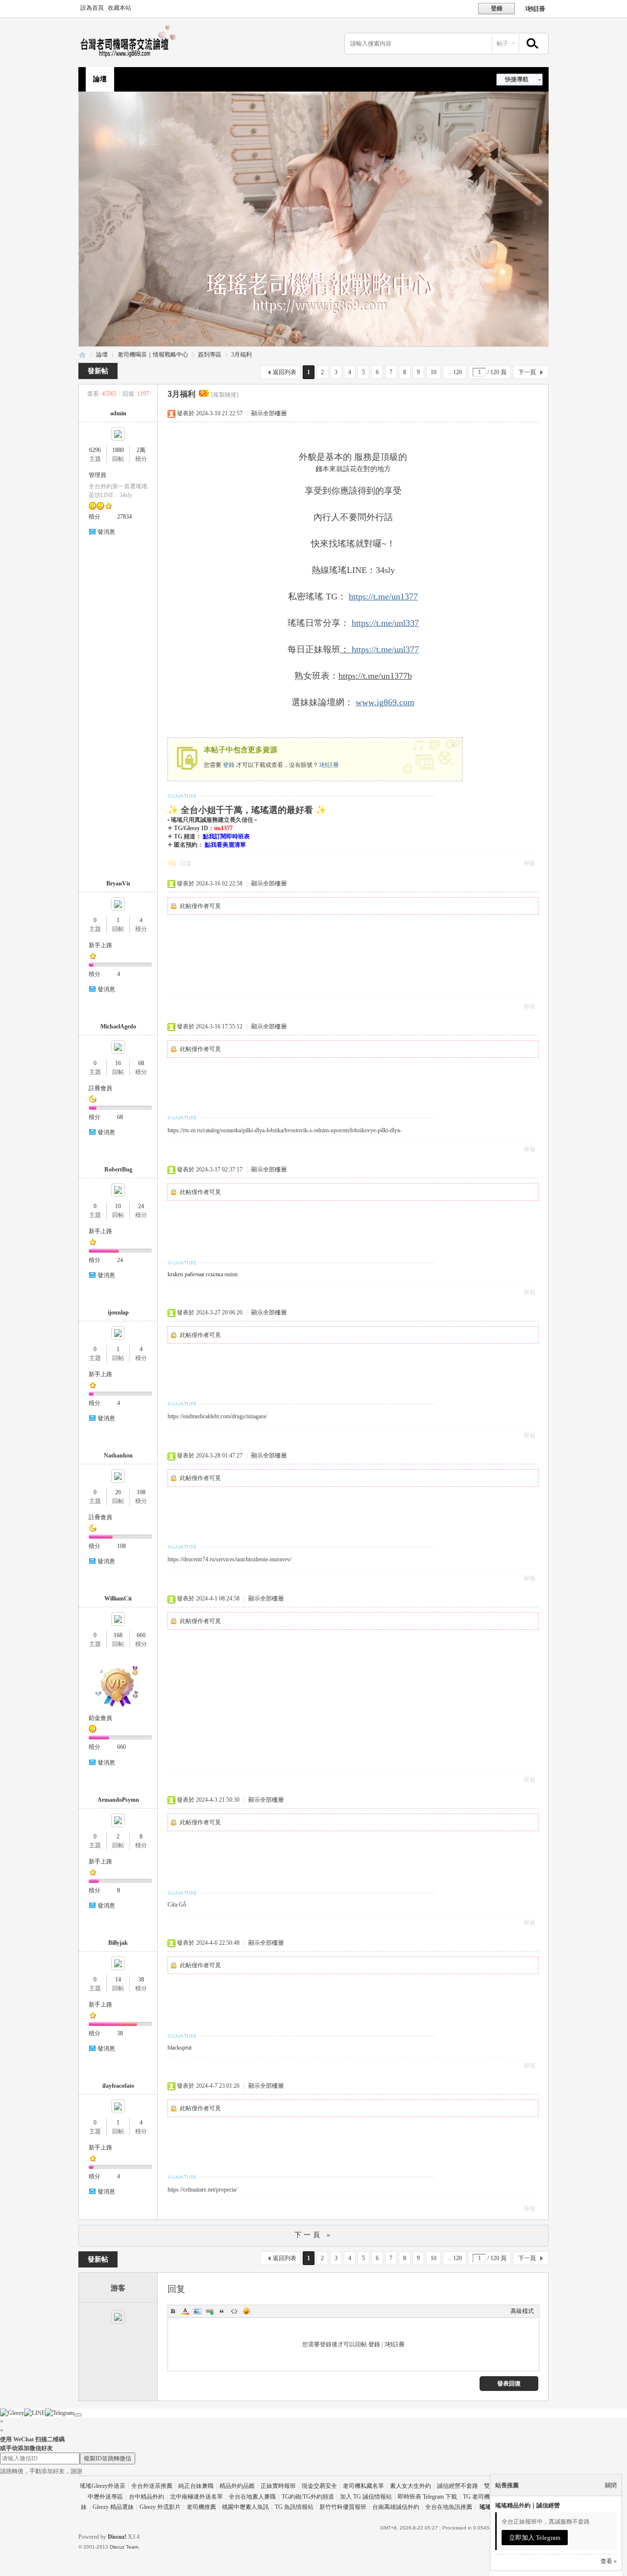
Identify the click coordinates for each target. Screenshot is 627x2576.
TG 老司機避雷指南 (488, 2497)
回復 (186, 863)
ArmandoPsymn (118, 1800)
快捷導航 (517, 79)
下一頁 (527, 372)
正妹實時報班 (278, 2486)
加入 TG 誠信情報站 (366, 2497)
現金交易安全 (319, 2486)
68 (141, 1063)
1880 (118, 450)
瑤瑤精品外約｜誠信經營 (528, 2505)
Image (197, 2311)
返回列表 (285, 372)
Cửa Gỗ (177, 1905)
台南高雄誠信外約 (396, 2507)
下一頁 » (313, 2235)
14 (118, 1980)
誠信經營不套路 (458, 2486)
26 (118, 1492)
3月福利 (241, 355)
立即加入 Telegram (535, 2538)
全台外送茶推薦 (152, 2486)
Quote (222, 2311)
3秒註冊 (535, 9)
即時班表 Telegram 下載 (427, 2497)
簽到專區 (210, 355)
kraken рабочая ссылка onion (203, 1274)
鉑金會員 (100, 1718)
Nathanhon (118, 1455)
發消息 (106, 532)
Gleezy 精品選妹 (113, 2507)
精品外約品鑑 (237, 2486)
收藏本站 (120, 8)
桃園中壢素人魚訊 (245, 2507)
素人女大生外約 (410, 2486)
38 (141, 1980)
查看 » (609, 2561)
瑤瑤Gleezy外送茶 (103, 2486)
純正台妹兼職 (196, 2486)
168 (118, 1635)
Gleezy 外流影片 (160, 2507)
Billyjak (118, 1943)
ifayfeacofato (118, 2086)
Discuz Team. (125, 2547)
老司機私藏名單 (363, 2486)
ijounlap (118, 1312)
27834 (124, 517)
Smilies (246, 2311)
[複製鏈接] (225, 395)
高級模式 (522, 2311)
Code (234, 2311)
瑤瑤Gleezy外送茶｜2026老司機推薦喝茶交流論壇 (82, 355)
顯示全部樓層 (269, 413)
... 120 (455, 372)
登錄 (229, 765)
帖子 (503, 44)
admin (118, 413)
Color (185, 2311)
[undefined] (78, 2415)
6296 (95, 450)
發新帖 (98, 371)
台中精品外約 (146, 2497)
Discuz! (117, 2537)
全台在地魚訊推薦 (449, 2507)
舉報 (530, 863)
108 (141, 1492)
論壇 (100, 79)
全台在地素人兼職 (252, 2497)
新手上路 (100, 945)
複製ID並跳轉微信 (108, 2458)
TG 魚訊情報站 (294, 2507)
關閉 (611, 2485)
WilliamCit (118, 1598)
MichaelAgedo (118, 1026)
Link (210, 2311)
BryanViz (118, 883)
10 (434, 372)
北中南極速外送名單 (196, 2497)
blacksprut (180, 2048)
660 (141, 1635)
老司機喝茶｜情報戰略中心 (153, 355)
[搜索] (531, 44)
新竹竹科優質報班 (343, 2507)
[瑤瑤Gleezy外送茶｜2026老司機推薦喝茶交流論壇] (131, 57)
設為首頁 (92, 8)
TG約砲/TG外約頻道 (308, 2497)
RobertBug (118, 1169)
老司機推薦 (201, 2507)
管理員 (97, 475)
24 (141, 1206)
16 (118, 1063)
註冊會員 (100, 1088)
